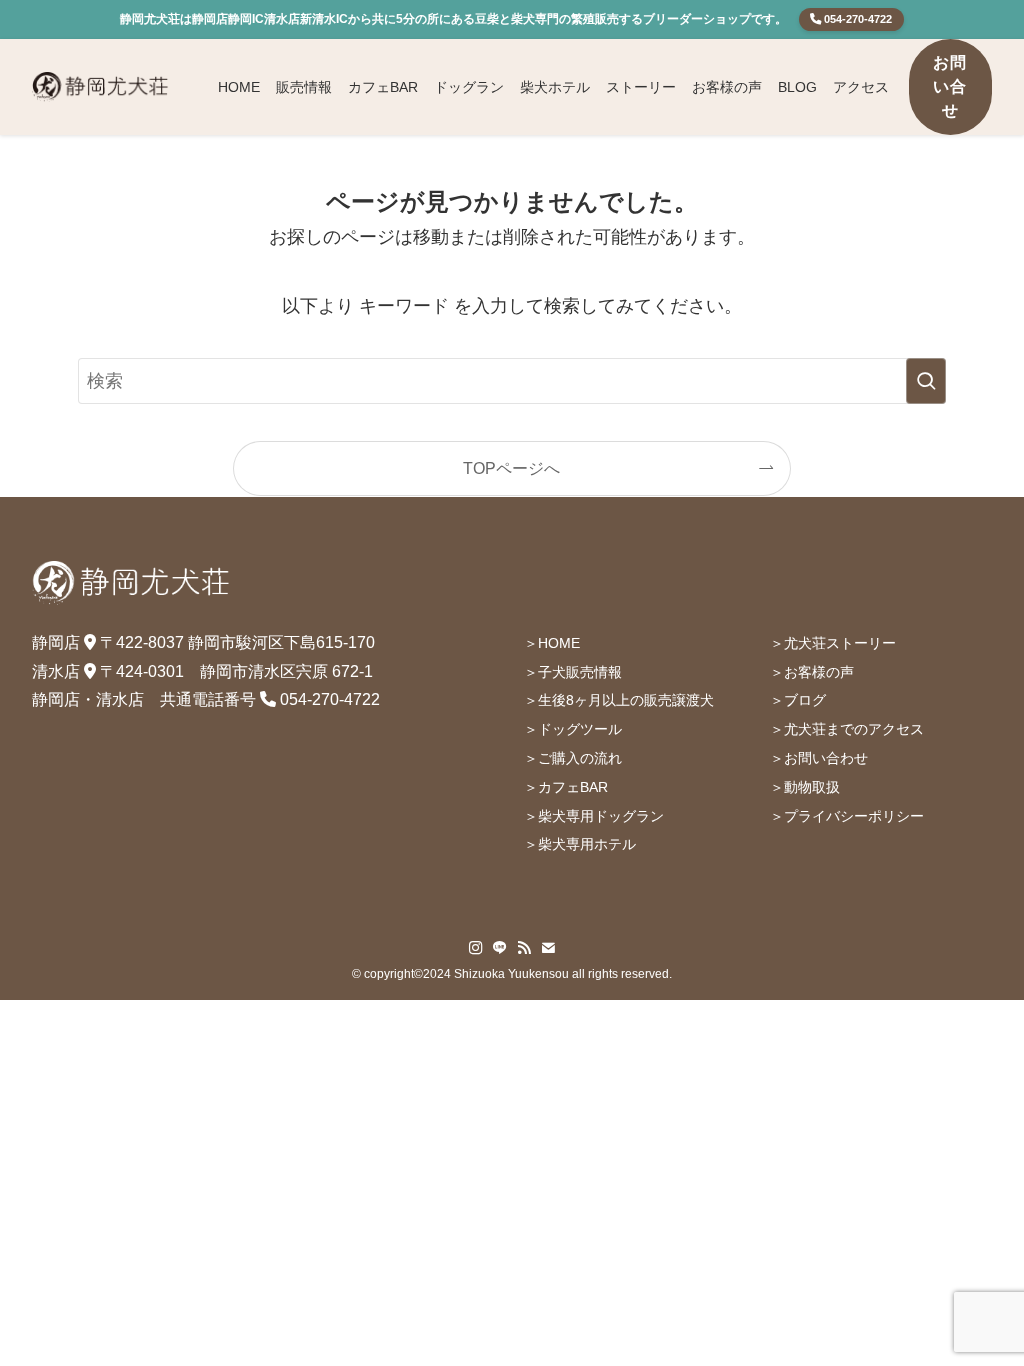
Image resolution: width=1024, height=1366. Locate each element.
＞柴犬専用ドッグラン (594, 816)
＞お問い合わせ (819, 758)
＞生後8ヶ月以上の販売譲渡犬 (619, 700)
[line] (500, 948)
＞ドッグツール (573, 729)
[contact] (548, 948)
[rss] (524, 948)
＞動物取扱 (805, 787)
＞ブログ (798, 700)
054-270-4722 (856, 19)
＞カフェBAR (566, 787)
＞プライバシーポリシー (847, 816)
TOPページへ (511, 468)
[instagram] (476, 948)
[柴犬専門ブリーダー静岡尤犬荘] (101, 87)
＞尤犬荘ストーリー (833, 643)
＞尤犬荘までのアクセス (847, 729)
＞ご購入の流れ (573, 758)
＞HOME (552, 643)
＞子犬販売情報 (573, 672)
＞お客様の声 (812, 672)
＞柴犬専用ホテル (580, 844)
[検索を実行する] (926, 381)
